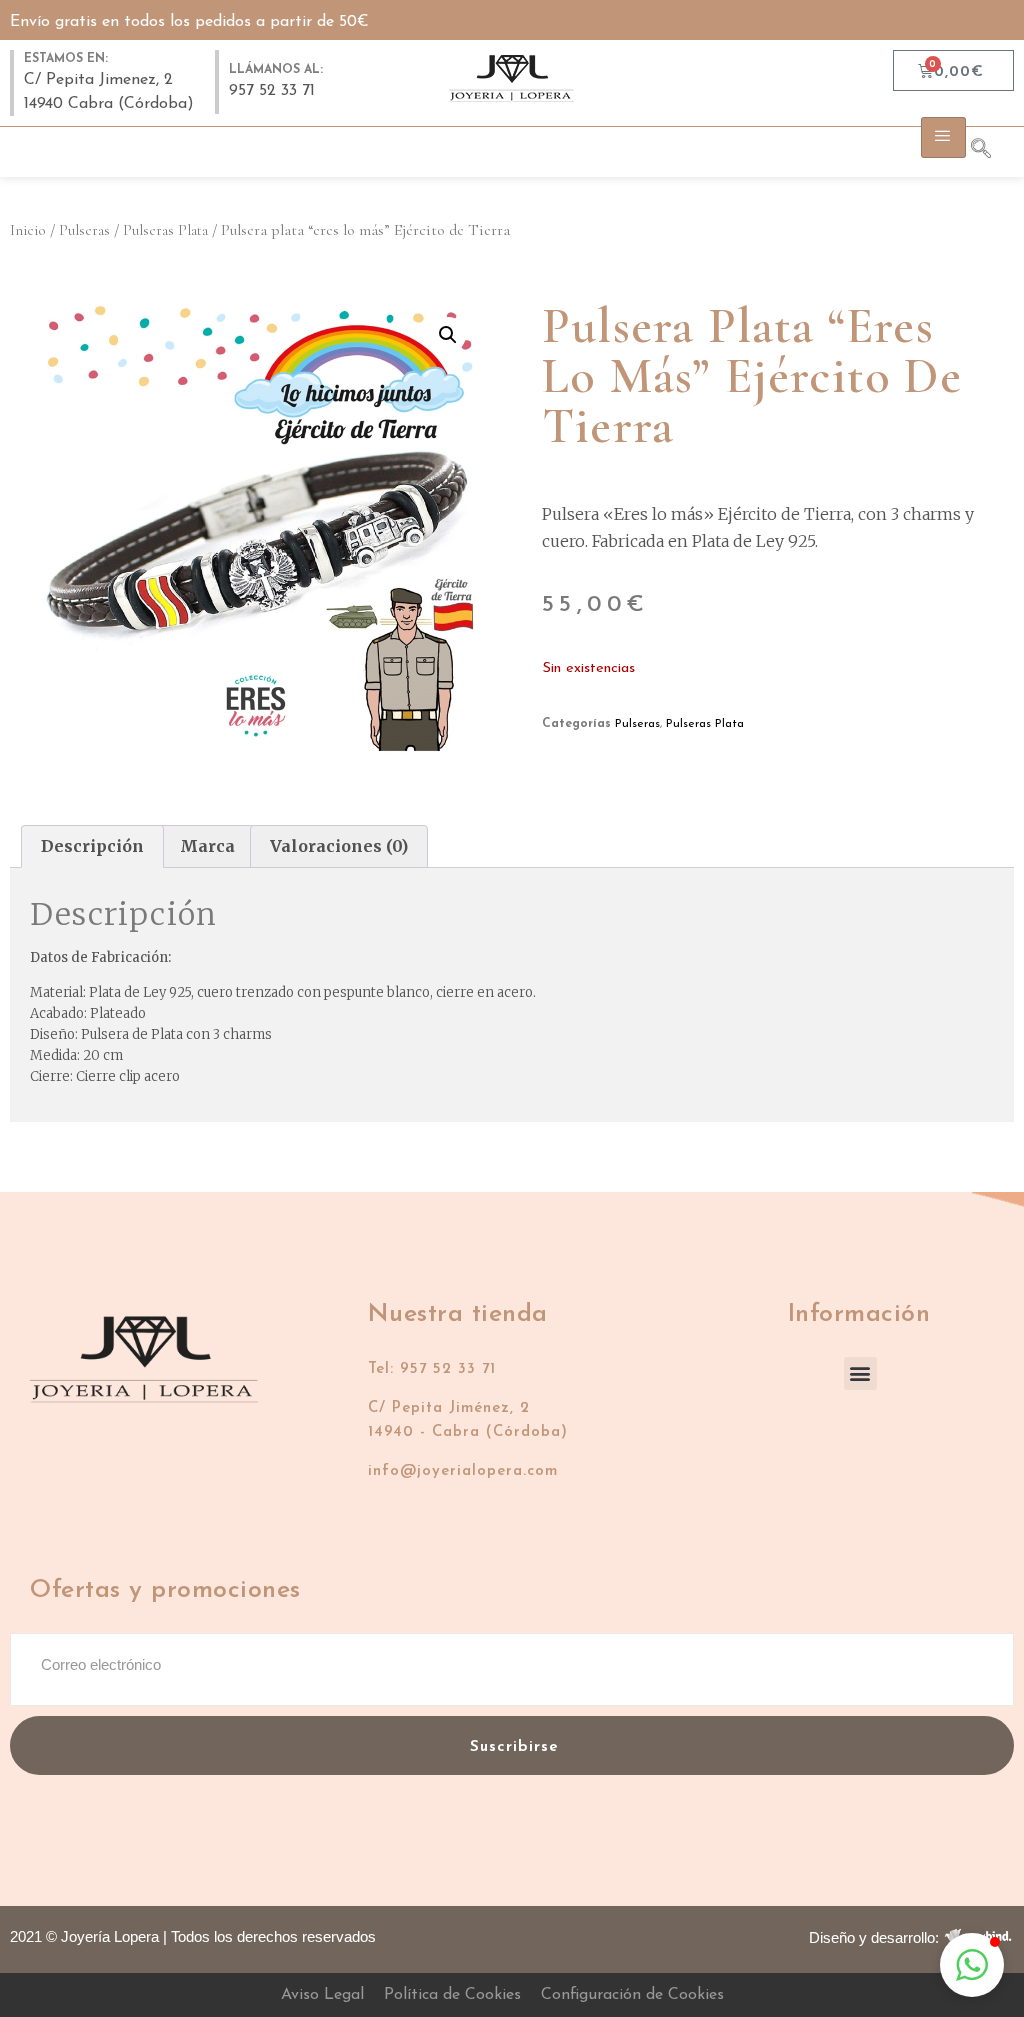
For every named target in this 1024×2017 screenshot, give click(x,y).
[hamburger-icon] (943, 137)
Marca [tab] (207, 846)
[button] (448, 335)
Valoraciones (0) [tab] (339, 846)
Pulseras (84, 230)
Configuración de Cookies (632, 1995)
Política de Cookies (452, 1995)
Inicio (28, 230)
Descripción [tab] (92, 846)
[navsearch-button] (991, 152)
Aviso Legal (322, 1995)
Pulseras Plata (165, 230)
